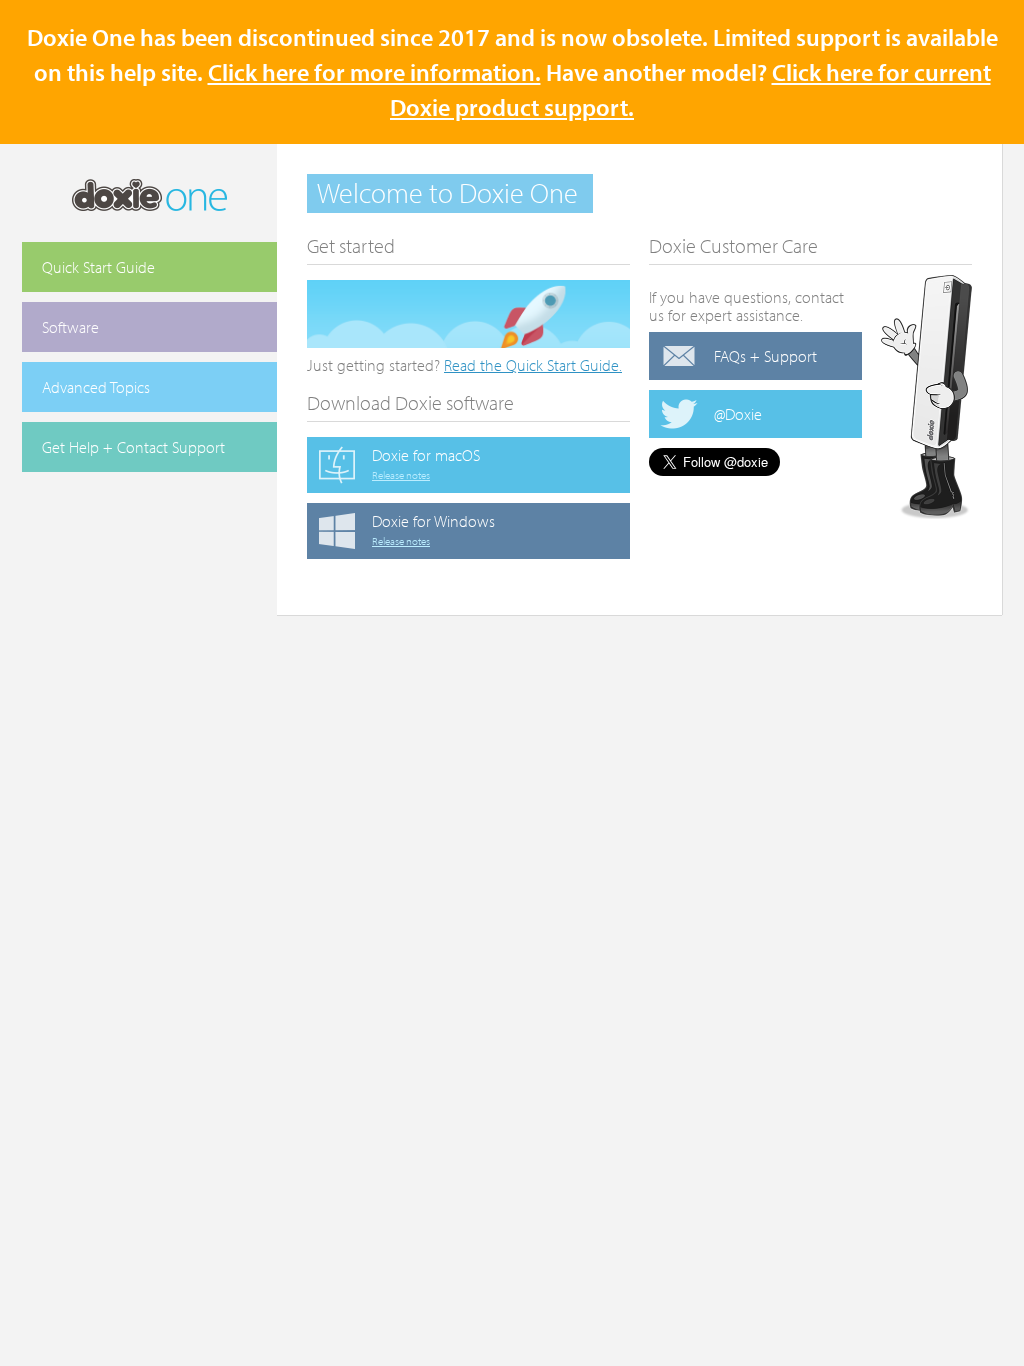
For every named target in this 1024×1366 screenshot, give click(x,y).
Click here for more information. (374, 72)
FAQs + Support (765, 356)
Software (70, 327)
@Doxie (738, 414)
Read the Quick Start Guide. (533, 365)
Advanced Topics (96, 387)
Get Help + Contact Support (133, 447)
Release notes (401, 475)
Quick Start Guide (98, 267)
